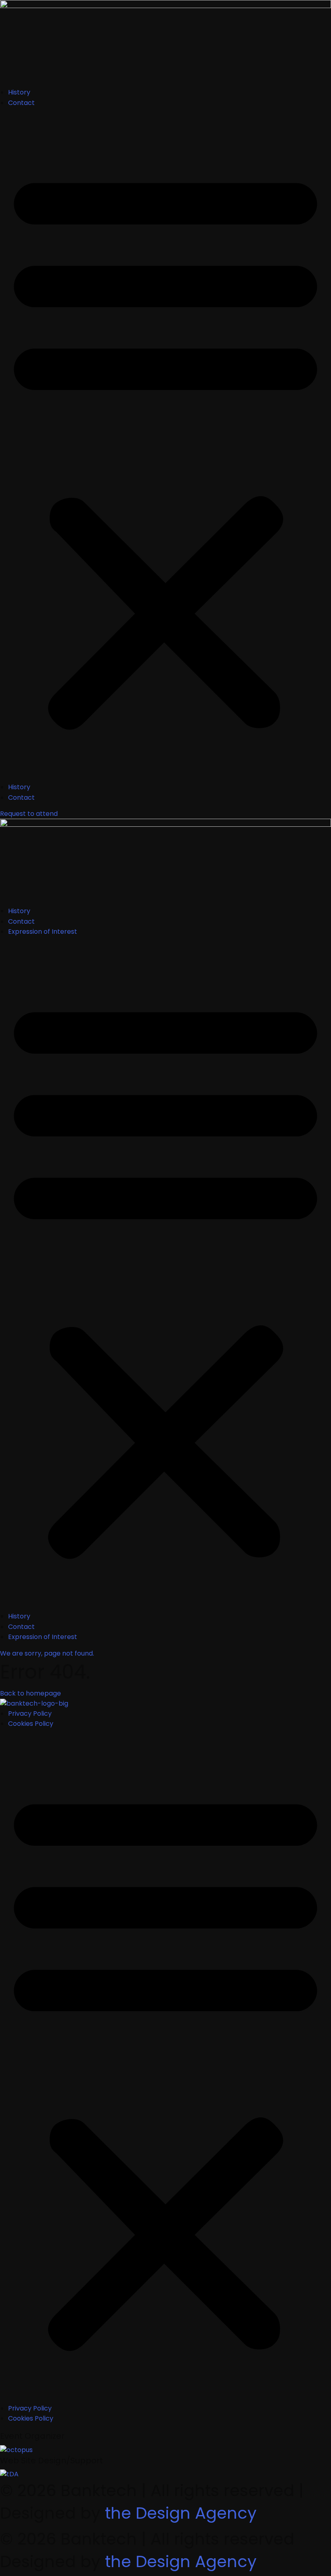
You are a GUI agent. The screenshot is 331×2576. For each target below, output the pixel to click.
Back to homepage (30, 1693)
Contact (21, 103)
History (19, 92)
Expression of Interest (43, 932)
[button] (165, 448)
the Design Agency (181, 2513)
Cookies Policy (31, 1724)
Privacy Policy (30, 1713)
